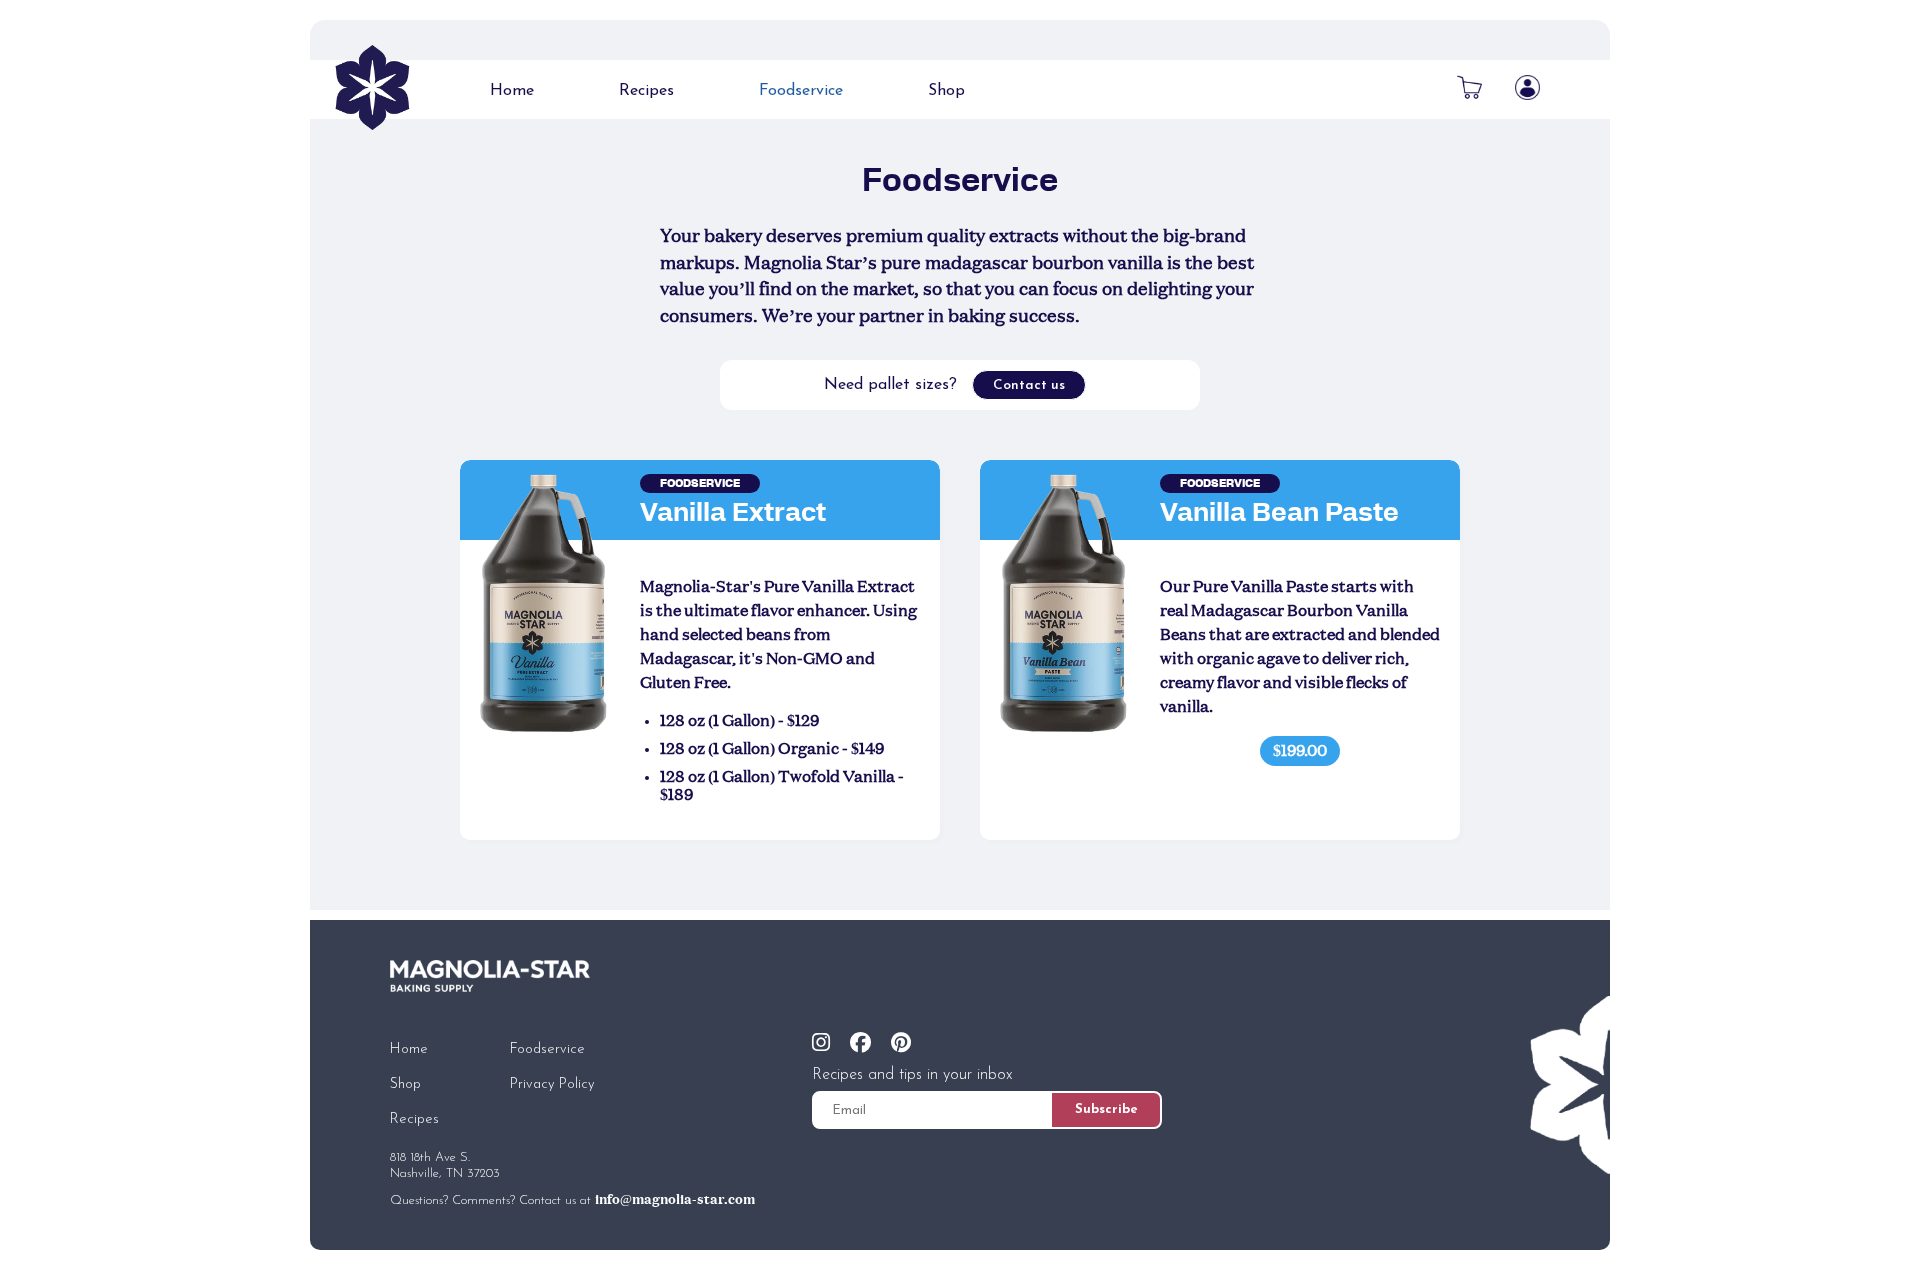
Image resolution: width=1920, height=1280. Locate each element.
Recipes (646, 91)
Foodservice (801, 91)
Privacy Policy (552, 1084)
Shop (946, 91)
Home (512, 91)
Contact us (1029, 385)
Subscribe (1106, 1109)
